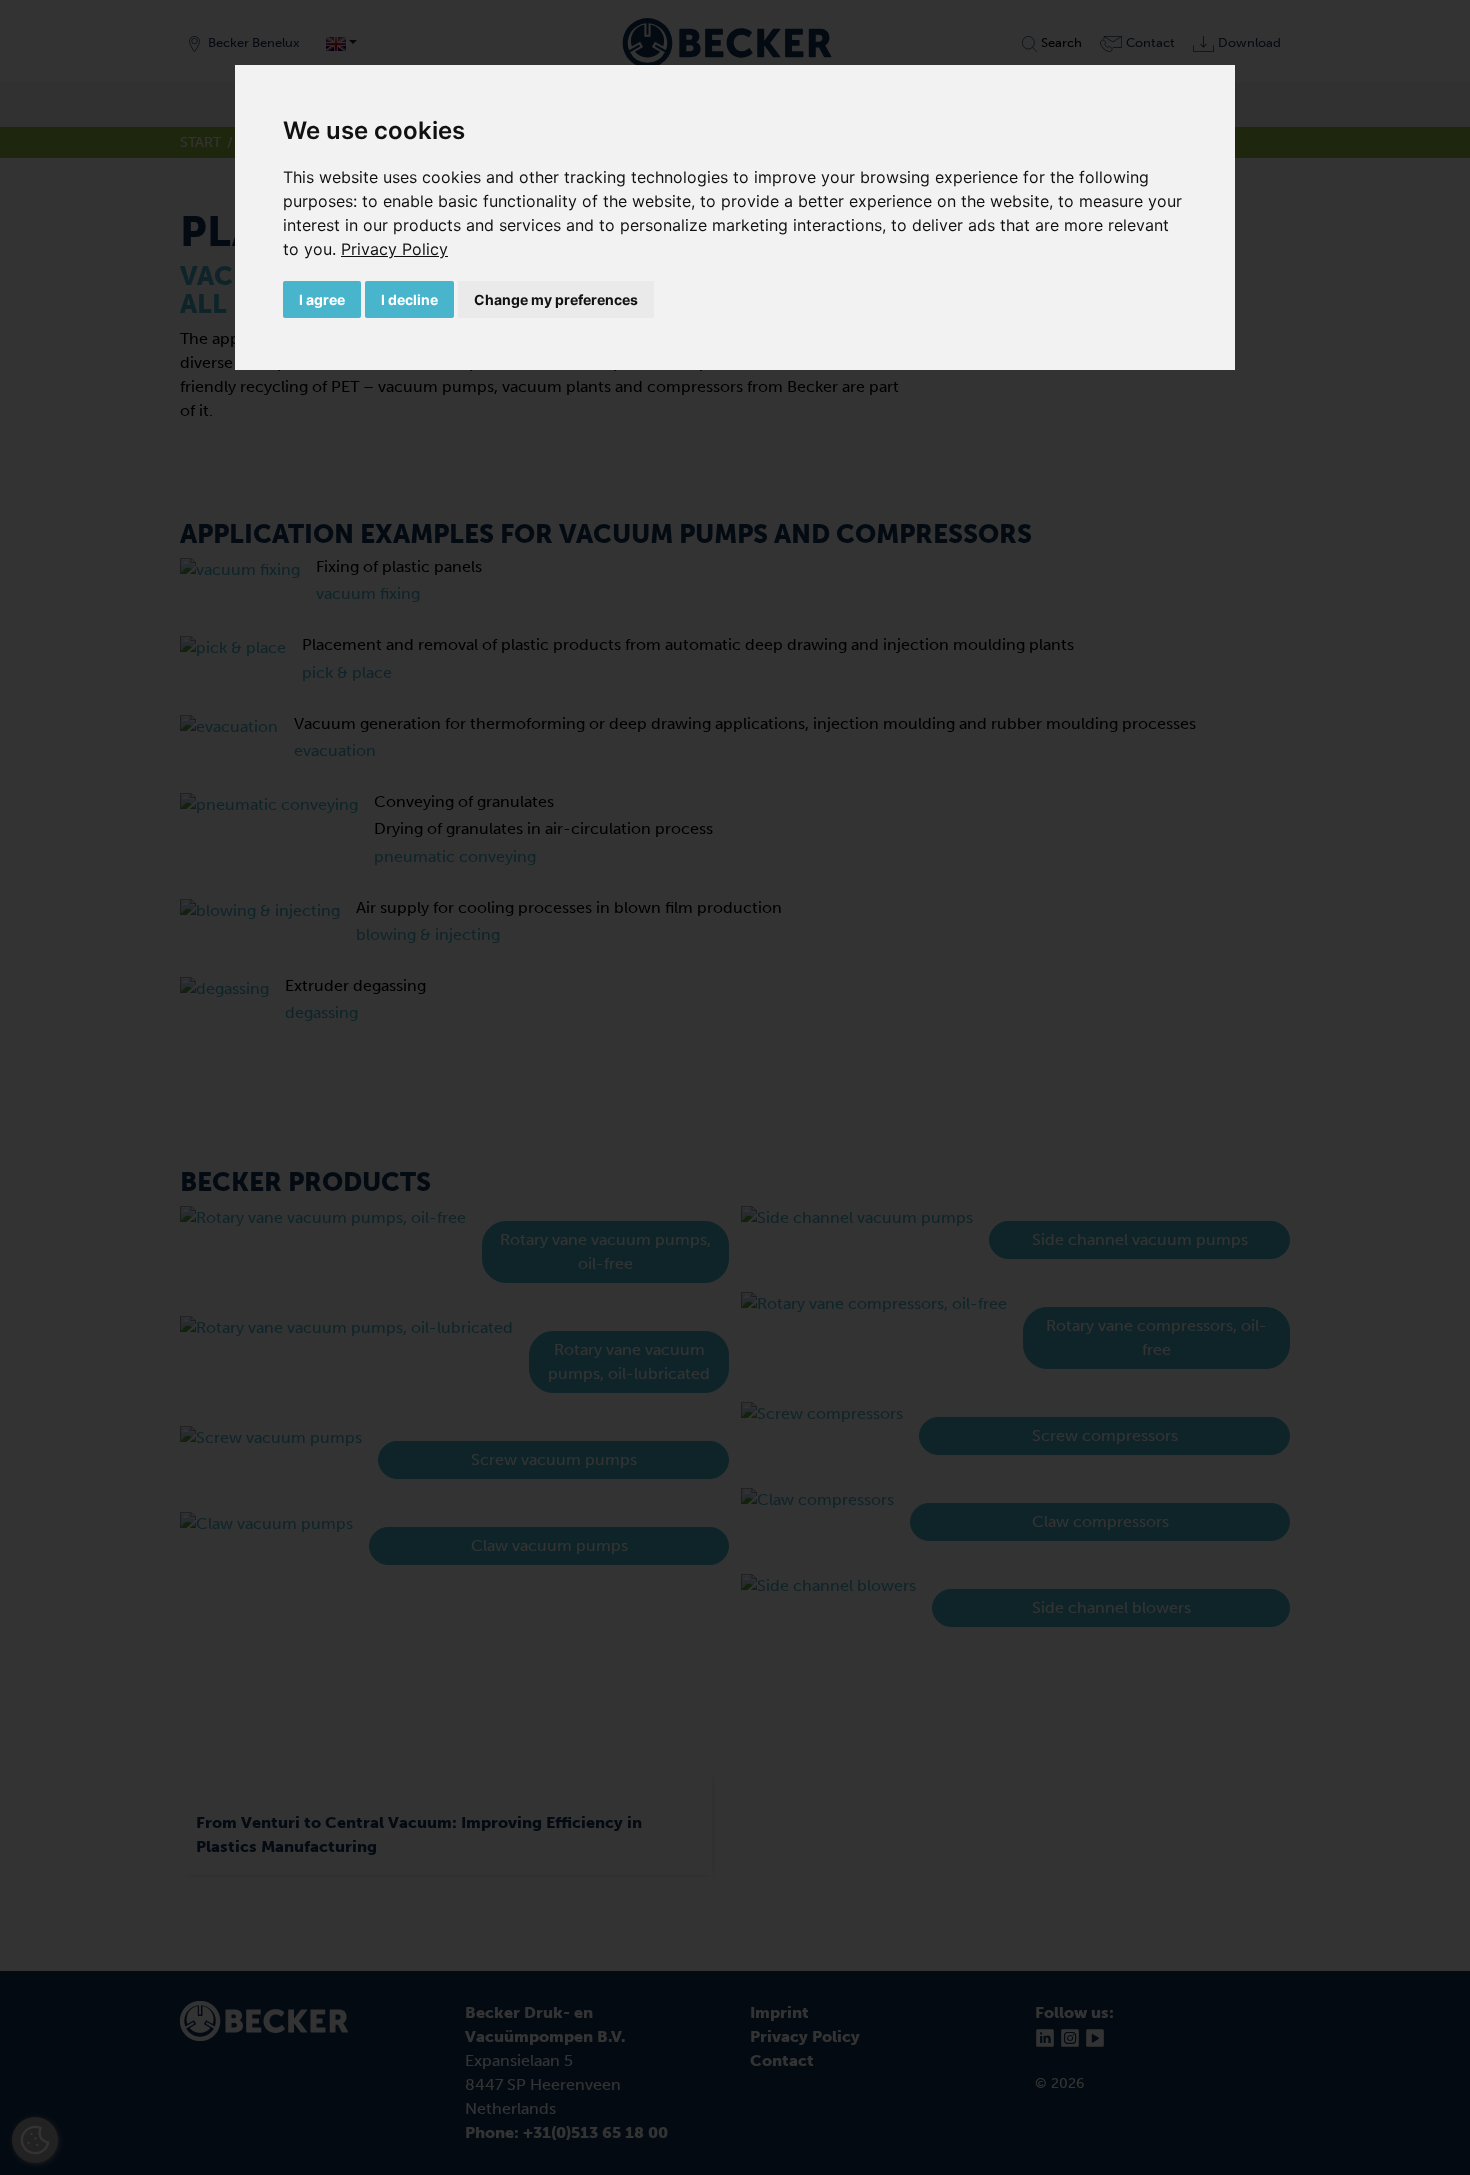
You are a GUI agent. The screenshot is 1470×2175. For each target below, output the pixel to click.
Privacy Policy (394, 249)
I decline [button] (409, 299)
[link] (394, 249)
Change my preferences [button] (556, 299)
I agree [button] (322, 299)
